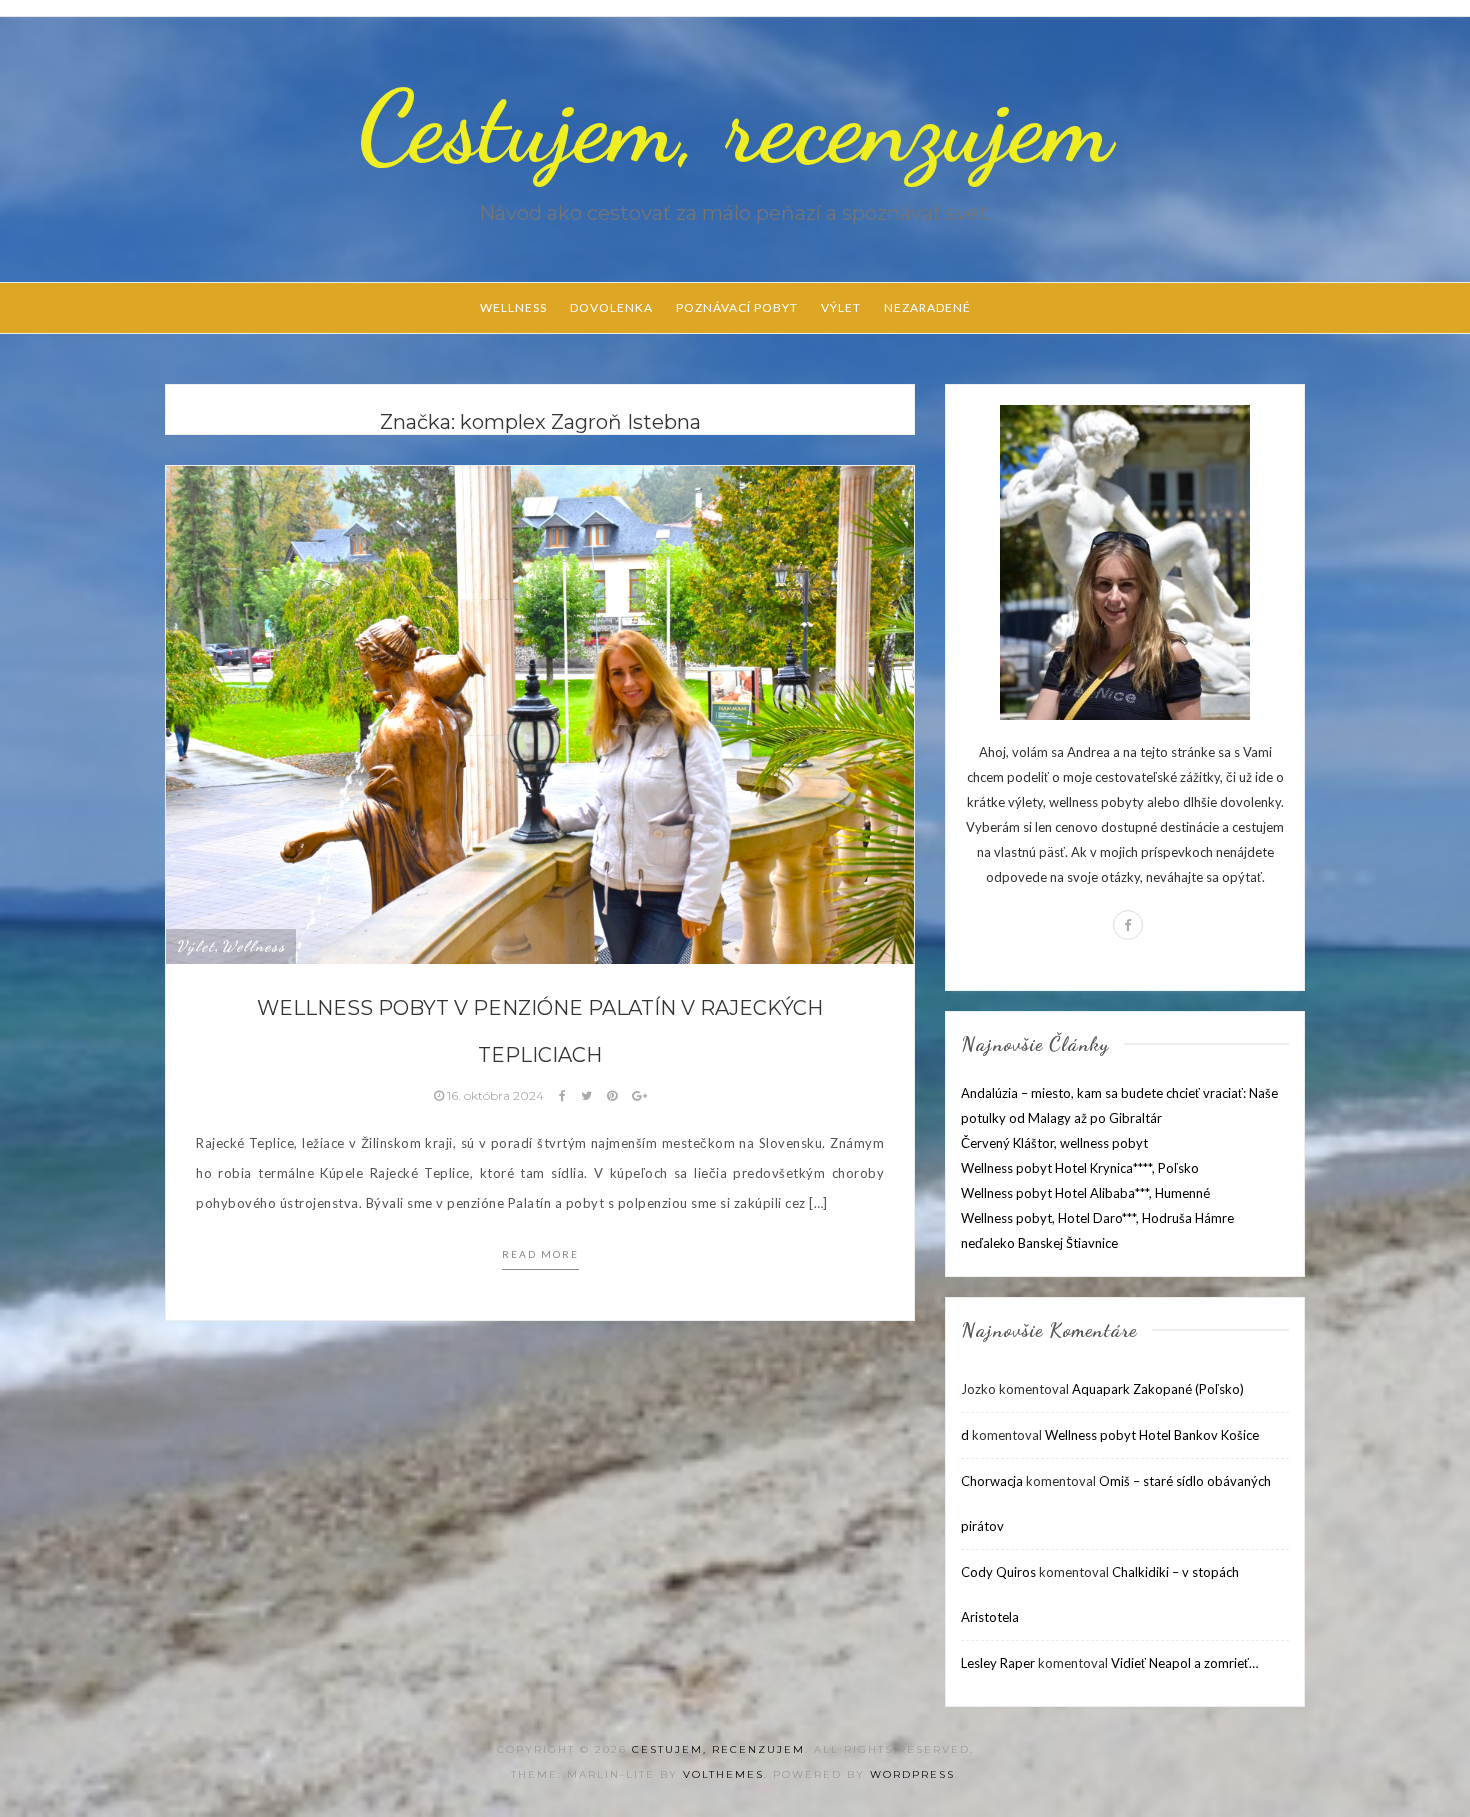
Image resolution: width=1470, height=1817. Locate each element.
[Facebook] (1128, 925)
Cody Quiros (998, 1572)
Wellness (513, 307)
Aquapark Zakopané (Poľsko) (1158, 1389)
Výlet (841, 307)
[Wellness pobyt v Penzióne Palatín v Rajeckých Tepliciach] (540, 713)
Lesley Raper (998, 1663)
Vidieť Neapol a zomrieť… (1184, 1663)
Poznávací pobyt (737, 307)
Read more (540, 1254)
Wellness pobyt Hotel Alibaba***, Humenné (1085, 1193)
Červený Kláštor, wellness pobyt (1054, 1143)
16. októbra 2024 (495, 1095)
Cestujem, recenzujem (735, 127)
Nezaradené (927, 307)
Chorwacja (992, 1481)
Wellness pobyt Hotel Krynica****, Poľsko (1080, 1168)
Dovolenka (611, 307)
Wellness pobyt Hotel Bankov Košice (1152, 1435)
